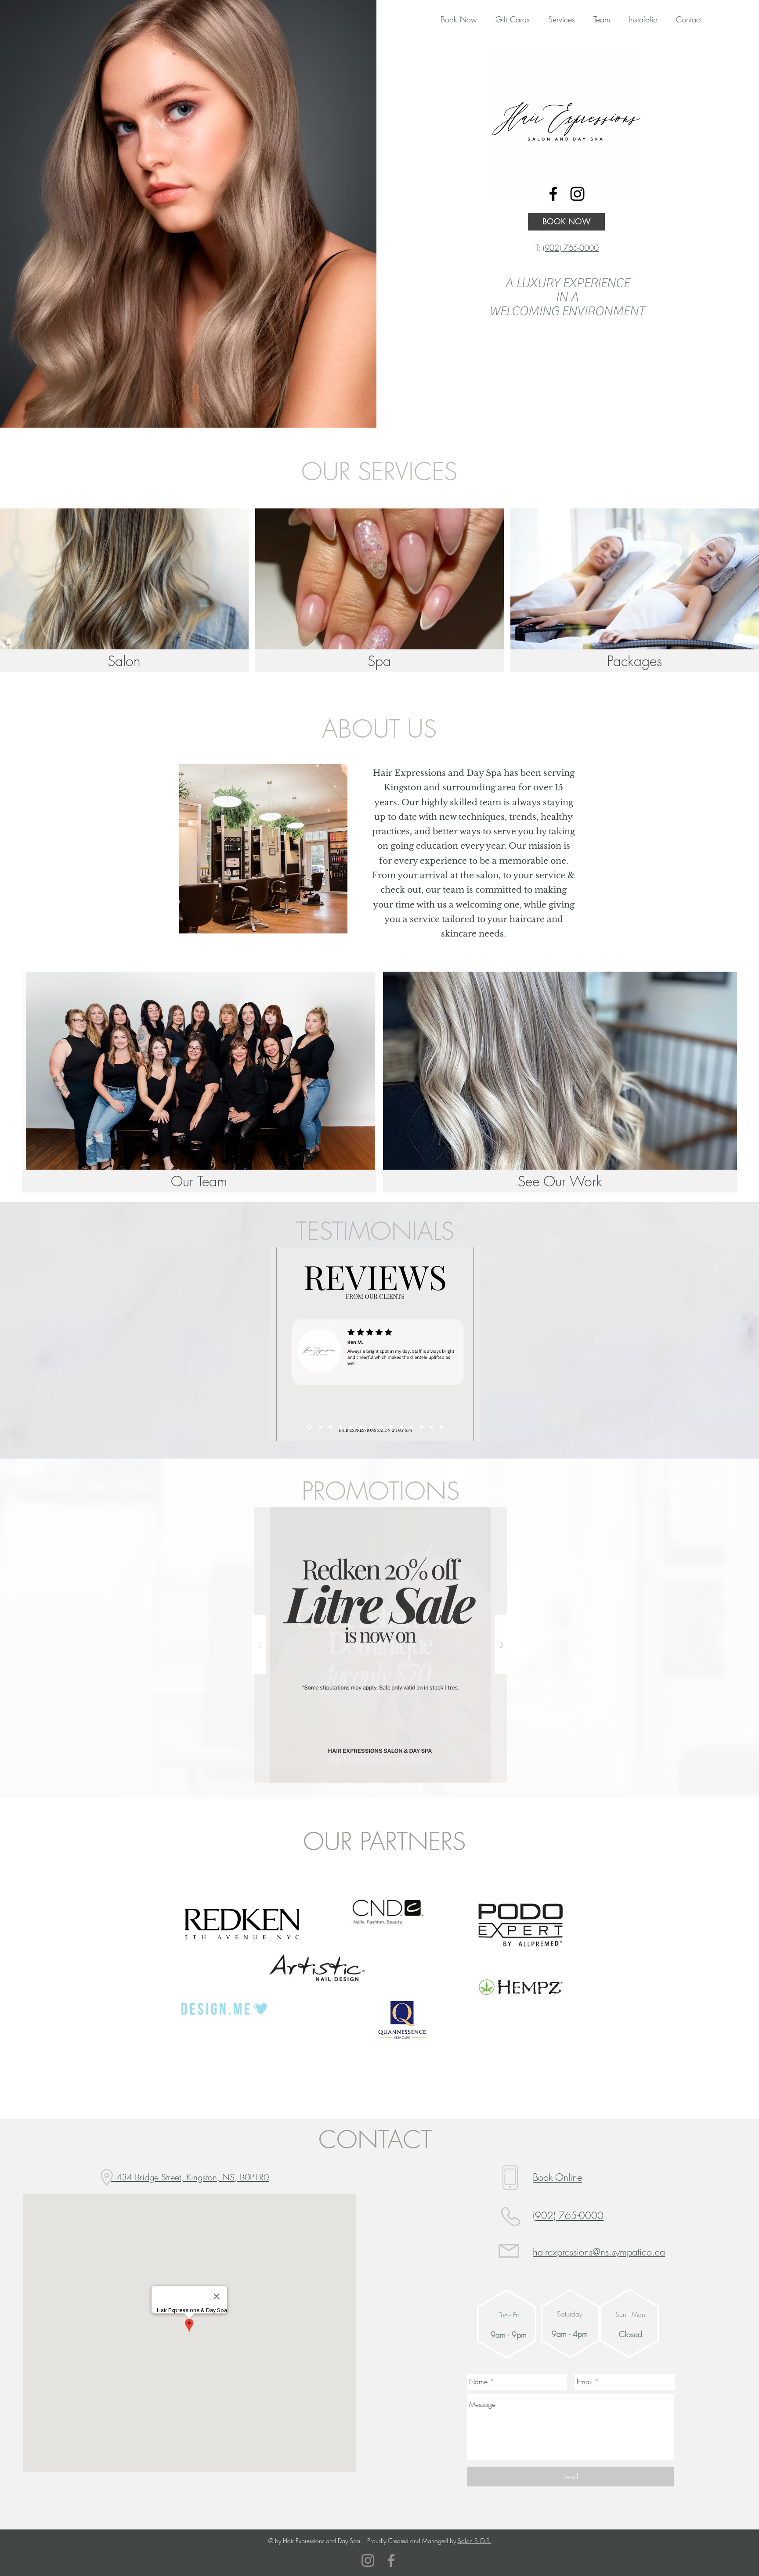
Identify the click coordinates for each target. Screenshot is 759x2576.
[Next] (467, 1344)
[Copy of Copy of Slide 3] (381, 1427)
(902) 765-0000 (571, 248)
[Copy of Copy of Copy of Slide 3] (309, 1427)
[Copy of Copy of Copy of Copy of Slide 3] (320, 1427)
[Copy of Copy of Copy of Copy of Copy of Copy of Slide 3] (391, 1427)
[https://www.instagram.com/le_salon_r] (577, 194)
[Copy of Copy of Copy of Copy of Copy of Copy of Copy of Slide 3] (401, 1427)
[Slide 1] (341, 1427)
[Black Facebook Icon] (553, 194)
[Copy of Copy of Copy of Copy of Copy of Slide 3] (331, 1427)
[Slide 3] (361, 1427)
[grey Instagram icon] (368, 2560)
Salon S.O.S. (475, 2541)
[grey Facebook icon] (391, 2560)
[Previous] (283, 1344)
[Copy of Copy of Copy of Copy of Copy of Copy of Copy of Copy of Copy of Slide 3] (421, 1427)
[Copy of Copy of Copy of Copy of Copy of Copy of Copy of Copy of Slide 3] (411, 1427)
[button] (508, 19)
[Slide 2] (351, 1427)
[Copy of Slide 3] (371, 1427)
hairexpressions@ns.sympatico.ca (599, 2252)
